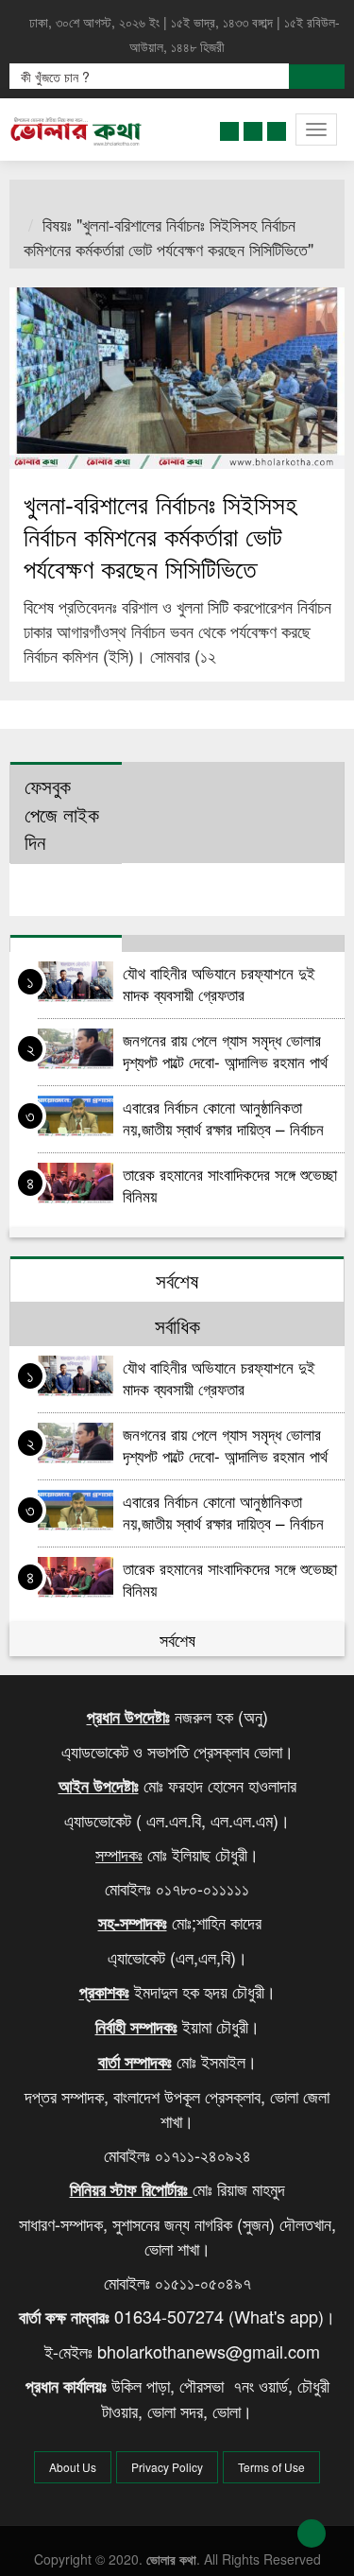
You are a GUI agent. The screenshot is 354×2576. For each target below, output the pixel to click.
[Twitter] (253, 128)
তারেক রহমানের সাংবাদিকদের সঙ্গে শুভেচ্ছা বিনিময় (230, 1184)
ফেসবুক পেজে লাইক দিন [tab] (62, 813)
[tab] (66, 944)
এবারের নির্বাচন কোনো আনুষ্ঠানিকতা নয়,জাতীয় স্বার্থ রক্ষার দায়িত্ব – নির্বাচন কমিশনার (223, 1117)
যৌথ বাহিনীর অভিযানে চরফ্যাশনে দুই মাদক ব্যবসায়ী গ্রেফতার (219, 983)
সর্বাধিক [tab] (177, 1325)
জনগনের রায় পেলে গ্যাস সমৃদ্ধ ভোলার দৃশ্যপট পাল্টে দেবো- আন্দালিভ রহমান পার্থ (228, 1050)
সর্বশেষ (177, 1639)
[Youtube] (277, 128)
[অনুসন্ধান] (317, 77)
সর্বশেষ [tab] (177, 1280)
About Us (73, 2467)
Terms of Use (271, 2467)
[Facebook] (229, 128)
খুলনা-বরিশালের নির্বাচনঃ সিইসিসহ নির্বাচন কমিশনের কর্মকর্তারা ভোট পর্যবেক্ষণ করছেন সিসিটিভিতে (160, 536)
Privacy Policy (167, 2467)
